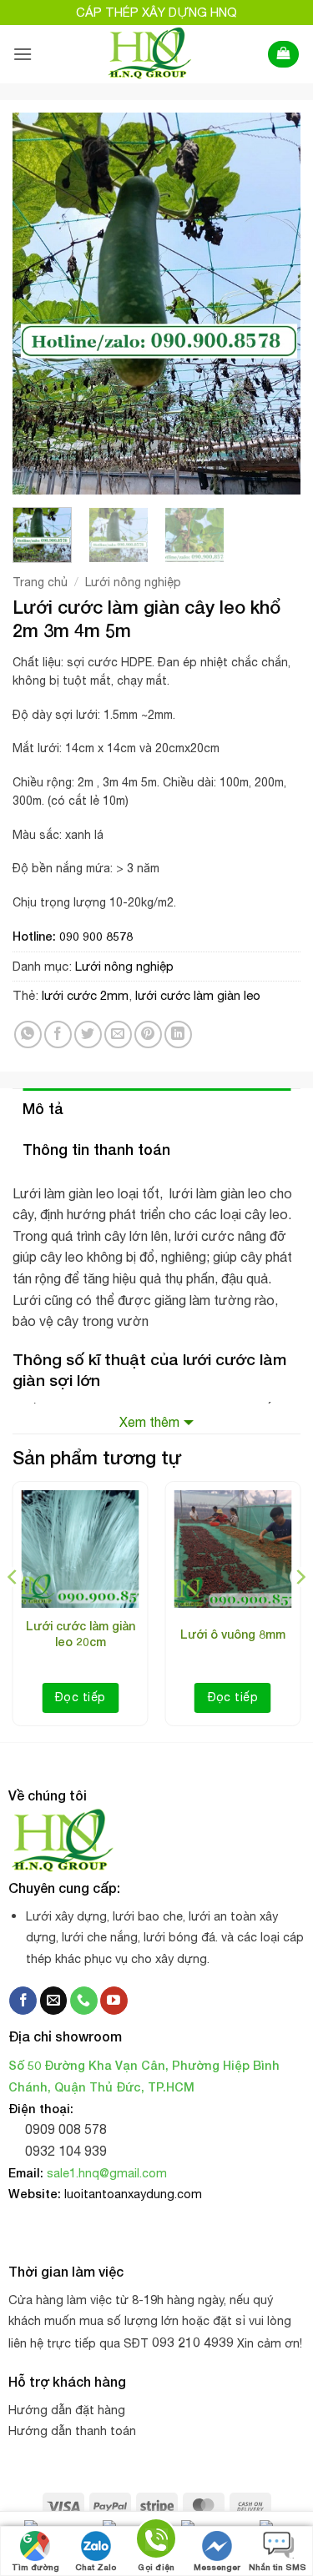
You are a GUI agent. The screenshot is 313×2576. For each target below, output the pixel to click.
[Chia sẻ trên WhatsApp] (28, 1034)
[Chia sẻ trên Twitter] (88, 1034)
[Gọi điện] (156, 2541)
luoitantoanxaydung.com (133, 2194)
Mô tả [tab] (43, 1108)
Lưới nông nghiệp (133, 582)
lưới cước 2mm (85, 995)
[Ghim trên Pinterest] (148, 1034)
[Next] (274, 304)
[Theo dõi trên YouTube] (114, 2001)
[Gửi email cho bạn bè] (118, 1034)
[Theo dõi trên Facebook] (23, 2001)
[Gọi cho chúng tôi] (84, 2001)
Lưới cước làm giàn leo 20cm (81, 1633)
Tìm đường (35, 2567)
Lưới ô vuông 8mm (233, 1634)
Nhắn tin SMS (278, 2567)
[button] (23, 54)
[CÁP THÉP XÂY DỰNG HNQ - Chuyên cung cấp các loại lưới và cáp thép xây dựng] (149, 54)
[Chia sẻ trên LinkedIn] (178, 1034)
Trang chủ (40, 582)
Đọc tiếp (80, 1697)
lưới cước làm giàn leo (198, 995)
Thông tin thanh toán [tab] (96, 1149)
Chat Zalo (96, 2567)
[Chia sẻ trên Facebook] (58, 1034)
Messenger (217, 2567)
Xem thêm (149, 1422)
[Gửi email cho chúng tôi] (54, 2001)
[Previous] (39, 304)
